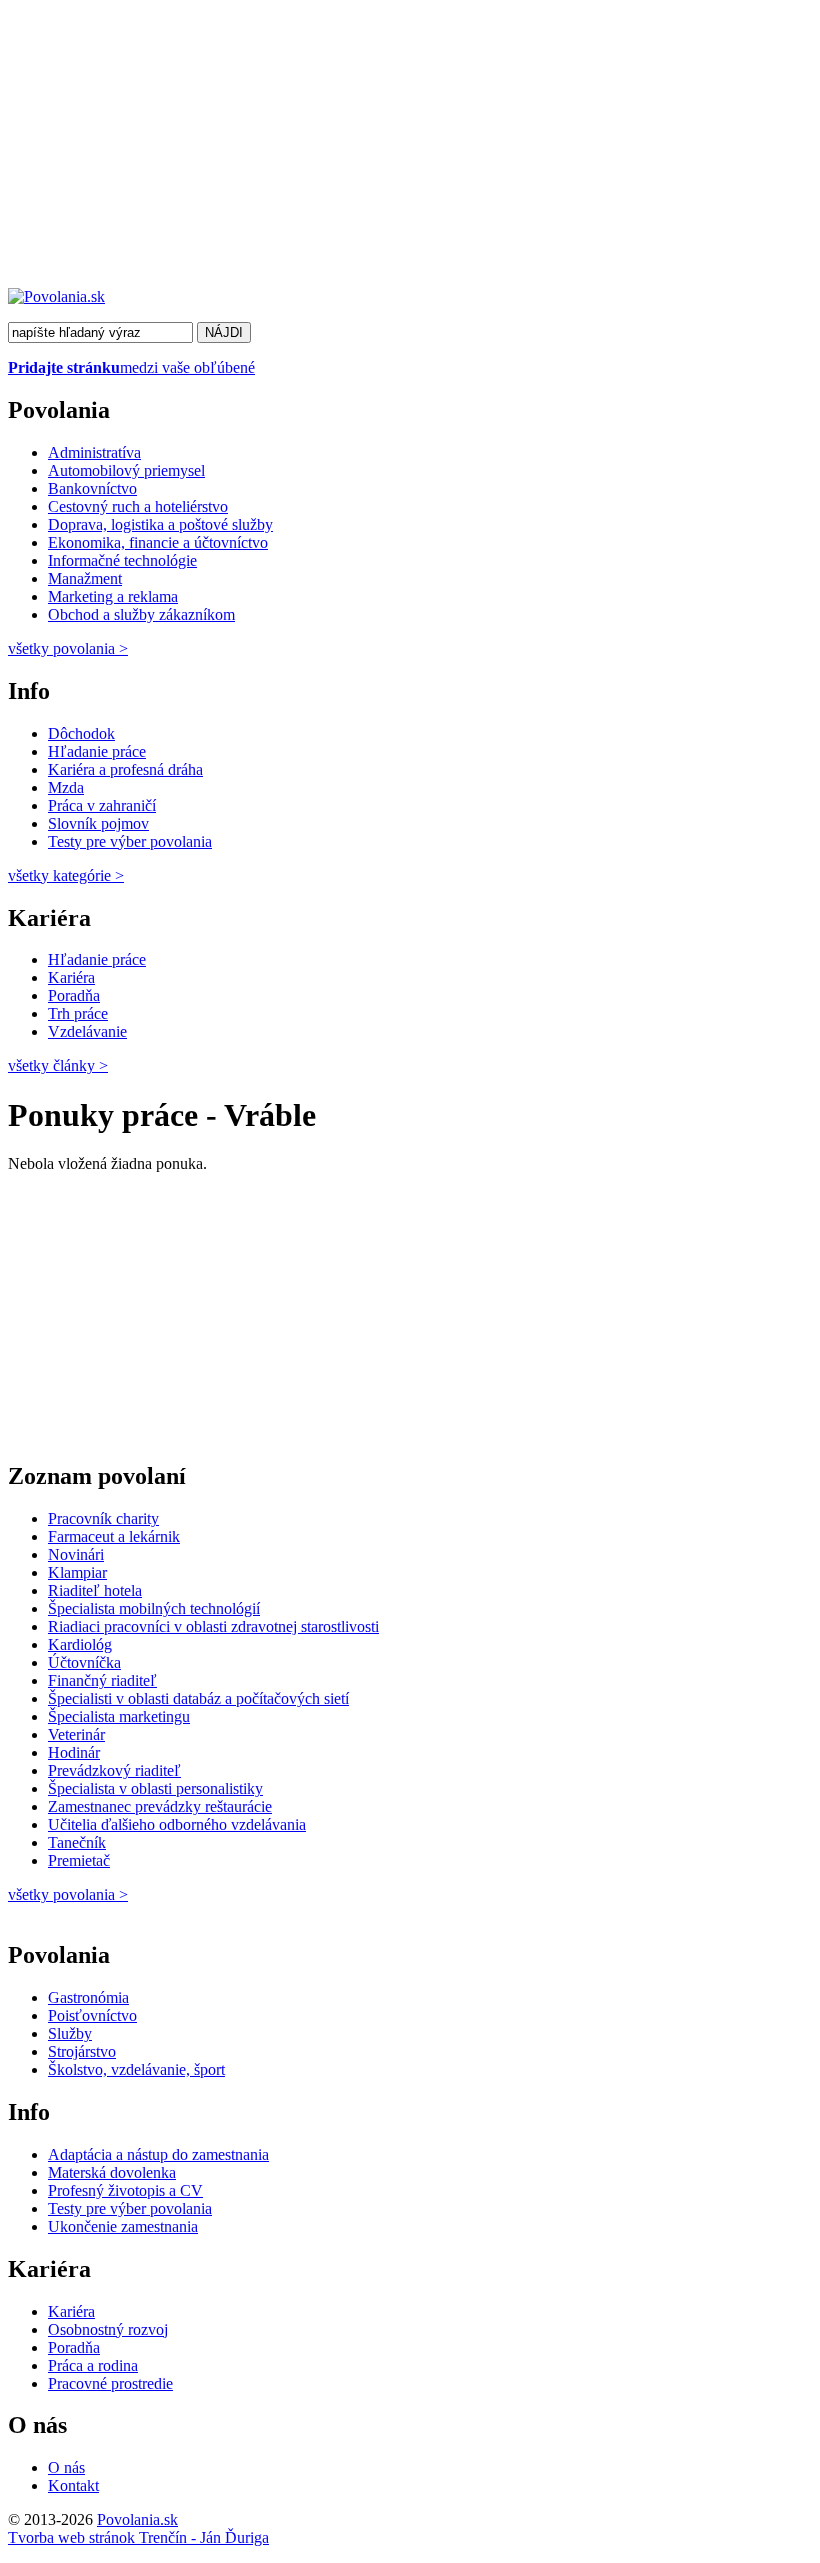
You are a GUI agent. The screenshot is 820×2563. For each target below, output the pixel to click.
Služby (70, 2033)
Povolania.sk (137, 2519)
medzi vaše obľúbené (131, 367)
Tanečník (77, 1842)
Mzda (66, 787)
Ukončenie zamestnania (123, 2226)
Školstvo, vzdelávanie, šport (136, 2069)
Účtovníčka (84, 1662)
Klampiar (77, 1572)
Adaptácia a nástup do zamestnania (158, 2154)
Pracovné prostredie (110, 2383)
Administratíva (94, 452)
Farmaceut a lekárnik (114, 1536)
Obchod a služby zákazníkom (141, 614)
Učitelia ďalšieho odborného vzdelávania (177, 1824)
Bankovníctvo (92, 488)
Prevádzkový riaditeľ (114, 1770)
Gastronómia (88, 1997)
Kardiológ (80, 1644)
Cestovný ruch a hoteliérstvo (138, 506)
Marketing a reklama (113, 596)
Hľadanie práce (97, 751)
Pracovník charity (103, 1518)
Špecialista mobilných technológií (154, 1608)
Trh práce (78, 1013)
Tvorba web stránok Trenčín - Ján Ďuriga (138, 2537)
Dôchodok (81, 733)
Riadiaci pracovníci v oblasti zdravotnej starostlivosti (213, 1626)
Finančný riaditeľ (102, 1680)
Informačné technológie (122, 560)
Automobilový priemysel (126, 470)
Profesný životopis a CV (125, 2190)
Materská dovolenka (112, 2172)
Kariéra (71, 977)
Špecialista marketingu (119, 1716)
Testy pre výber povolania (130, 841)
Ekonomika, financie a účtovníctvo (158, 542)
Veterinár (76, 1734)
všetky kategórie (66, 875)
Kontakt (73, 2485)
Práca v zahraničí (102, 805)
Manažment (85, 578)
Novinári (76, 1554)
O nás (66, 2467)
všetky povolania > (68, 1894)
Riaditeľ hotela (95, 1590)
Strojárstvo (82, 2051)
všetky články (58, 1065)
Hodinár (74, 1752)
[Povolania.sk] (56, 296)
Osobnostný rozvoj (108, 2329)
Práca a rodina (93, 2365)
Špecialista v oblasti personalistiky (155, 1788)
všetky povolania (68, 648)
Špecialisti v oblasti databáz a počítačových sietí (198, 1698)
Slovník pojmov (98, 823)
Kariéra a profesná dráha (125, 769)
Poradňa (74, 995)
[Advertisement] (410, 148)
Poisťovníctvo (92, 2015)
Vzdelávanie (87, 1031)
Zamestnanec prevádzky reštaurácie (160, 1806)
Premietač (79, 1860)
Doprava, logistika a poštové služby (160, 524)
